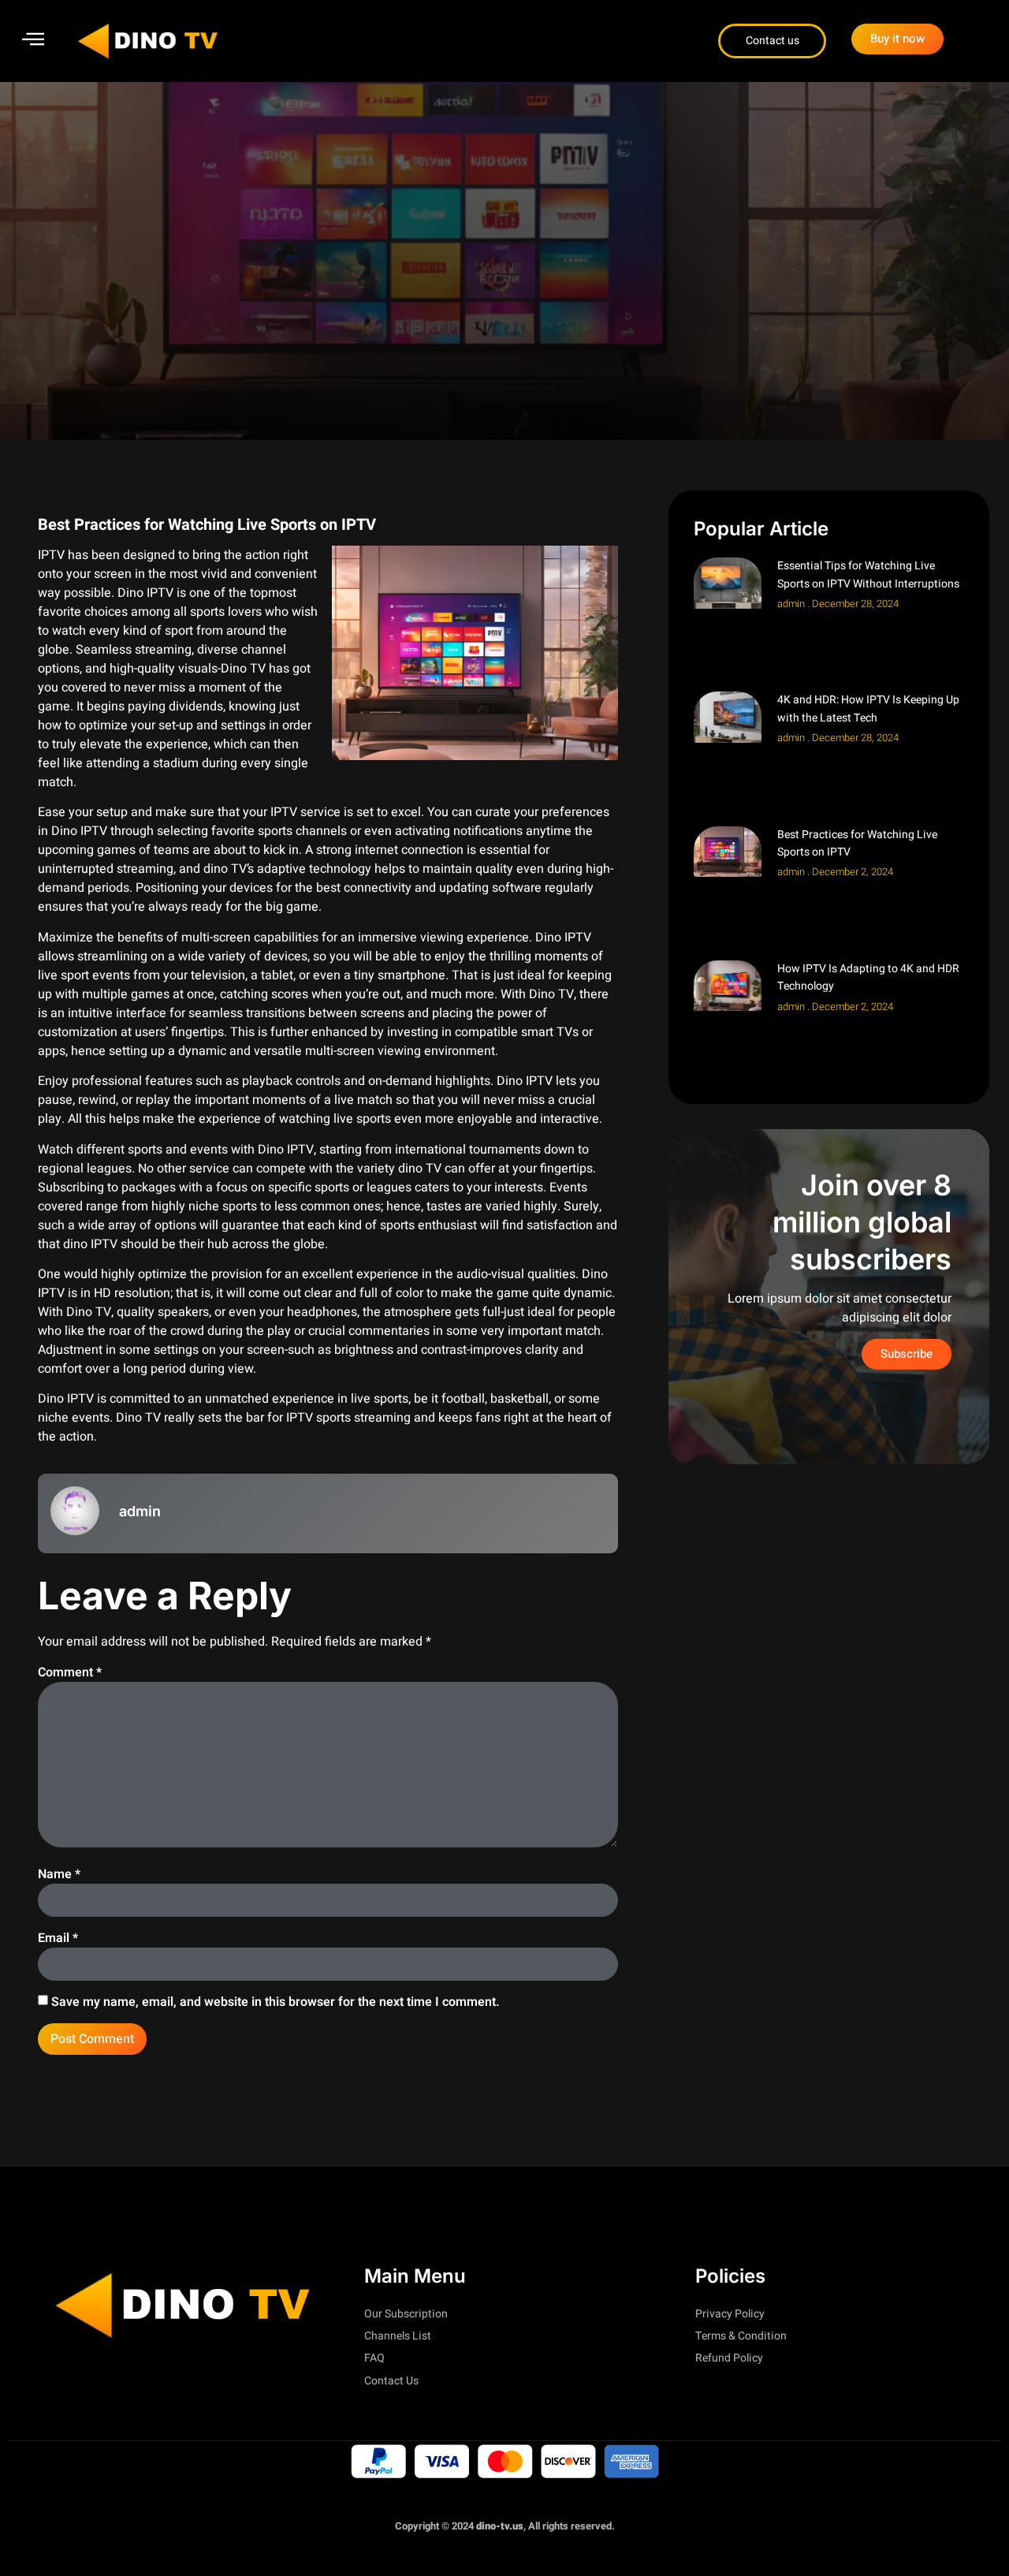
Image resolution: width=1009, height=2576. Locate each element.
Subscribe (907, 1354)
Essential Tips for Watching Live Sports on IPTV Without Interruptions (868, 574)
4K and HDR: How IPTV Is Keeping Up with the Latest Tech (868, 708)
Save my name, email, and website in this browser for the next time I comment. (276, 2002)
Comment (70, 1672)
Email (58, 1938)
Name (59, 1874)
